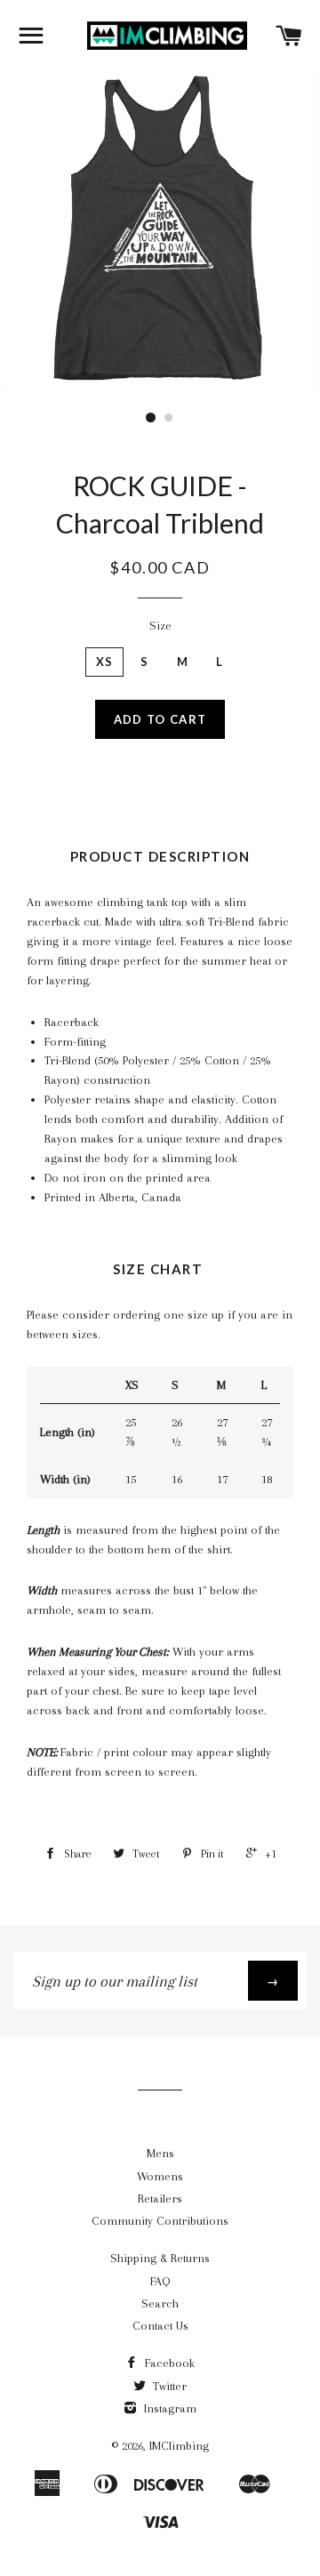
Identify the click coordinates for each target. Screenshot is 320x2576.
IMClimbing (179, 2446)
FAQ (160, 2281)
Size (160, 626)
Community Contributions (160, 2221)
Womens (160, 2176)
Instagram (168, 2408)
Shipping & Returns (160, 2258)
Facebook (168, 2363)
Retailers (160, 2199)
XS (105, 662)
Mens (160, 2153)
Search (160, 2303)
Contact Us (160, 2326)
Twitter (168, 2386)
